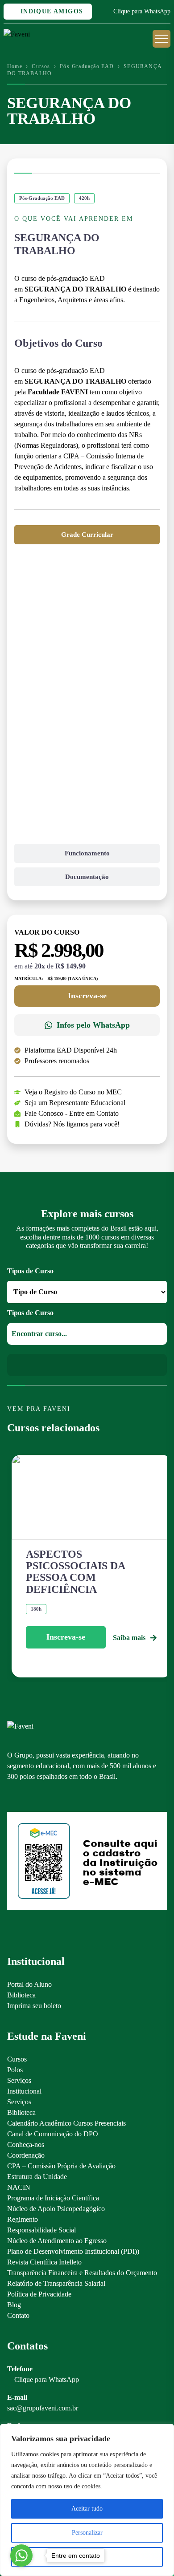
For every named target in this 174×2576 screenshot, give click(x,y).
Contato (18, 2315)
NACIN (19, 2187)
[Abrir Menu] (162, 39)
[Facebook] (27, 1797)
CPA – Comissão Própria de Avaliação (61, 2166)
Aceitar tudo (87, 2509)
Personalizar (87, 2533)
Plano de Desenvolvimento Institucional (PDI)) (73, 2251)
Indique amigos (50, 11)
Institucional (24, 2091)
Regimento (23, 2219)
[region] (87, 2500)
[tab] (87, 535)
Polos (15, 2070)
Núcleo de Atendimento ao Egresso (57, 2241)
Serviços (19, 2080)
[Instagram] (11, 1797)
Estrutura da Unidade (37, 2177)
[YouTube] (43, 1797)
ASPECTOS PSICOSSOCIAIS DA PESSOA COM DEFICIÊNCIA (75, 1572)
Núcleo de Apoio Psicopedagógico (56, 2209)
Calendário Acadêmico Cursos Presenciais (66, 2123)
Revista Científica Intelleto (44, 2262)
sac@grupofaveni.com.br (43, 2408)
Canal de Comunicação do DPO (53, 2134)
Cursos (41, 66)
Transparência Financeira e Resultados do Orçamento (82, 2273)
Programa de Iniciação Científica (53, 2198)
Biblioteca (21, 1995)
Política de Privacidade (39, 2294)
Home (15, 66)
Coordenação (26, 2155)
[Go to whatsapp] (21, 2556)
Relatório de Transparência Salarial (56, 2283)
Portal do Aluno (29, 1984)
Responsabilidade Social (41, 2230)
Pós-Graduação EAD (87, 66)
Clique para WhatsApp (142, 11)
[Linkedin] (58, 1797)
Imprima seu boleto (34, 2006)
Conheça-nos (26, 2145)
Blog (14, 2305)
